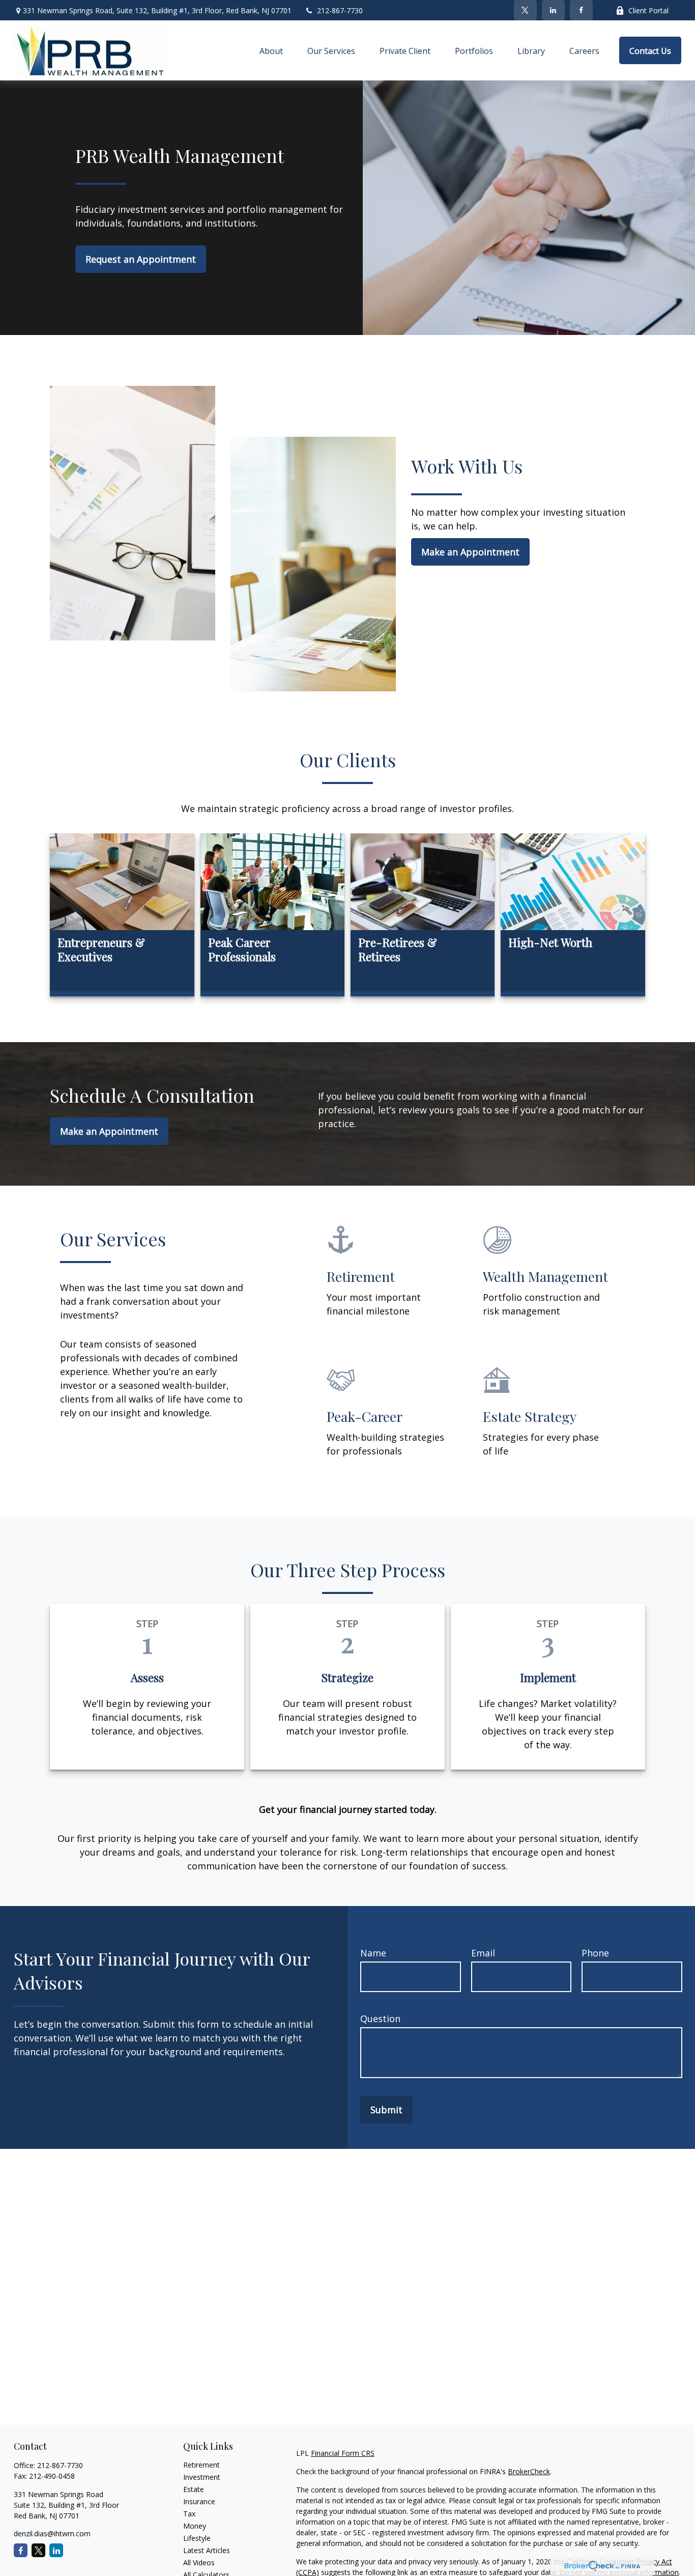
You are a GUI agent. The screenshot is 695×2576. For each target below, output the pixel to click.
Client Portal (648, 10)
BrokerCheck (529, 2471)
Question (380, 2019)
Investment (202, 2477)
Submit (386, 2110)
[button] (271, 50)
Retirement (201, 2465)
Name (373, 1953)
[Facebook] (581, 10)
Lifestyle (197, 2538)
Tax (189, 2514)
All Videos (199, 2563)
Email (483, 1953)
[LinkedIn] (553, 10)
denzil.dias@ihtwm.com (52, 2533)
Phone (595, 1953)
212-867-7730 (340, 10)
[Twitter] (525, 10)
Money (195, 2526)
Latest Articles (207, 2550)
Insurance (199, 2501)
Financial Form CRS (343, 2453)
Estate (194, 2489)
